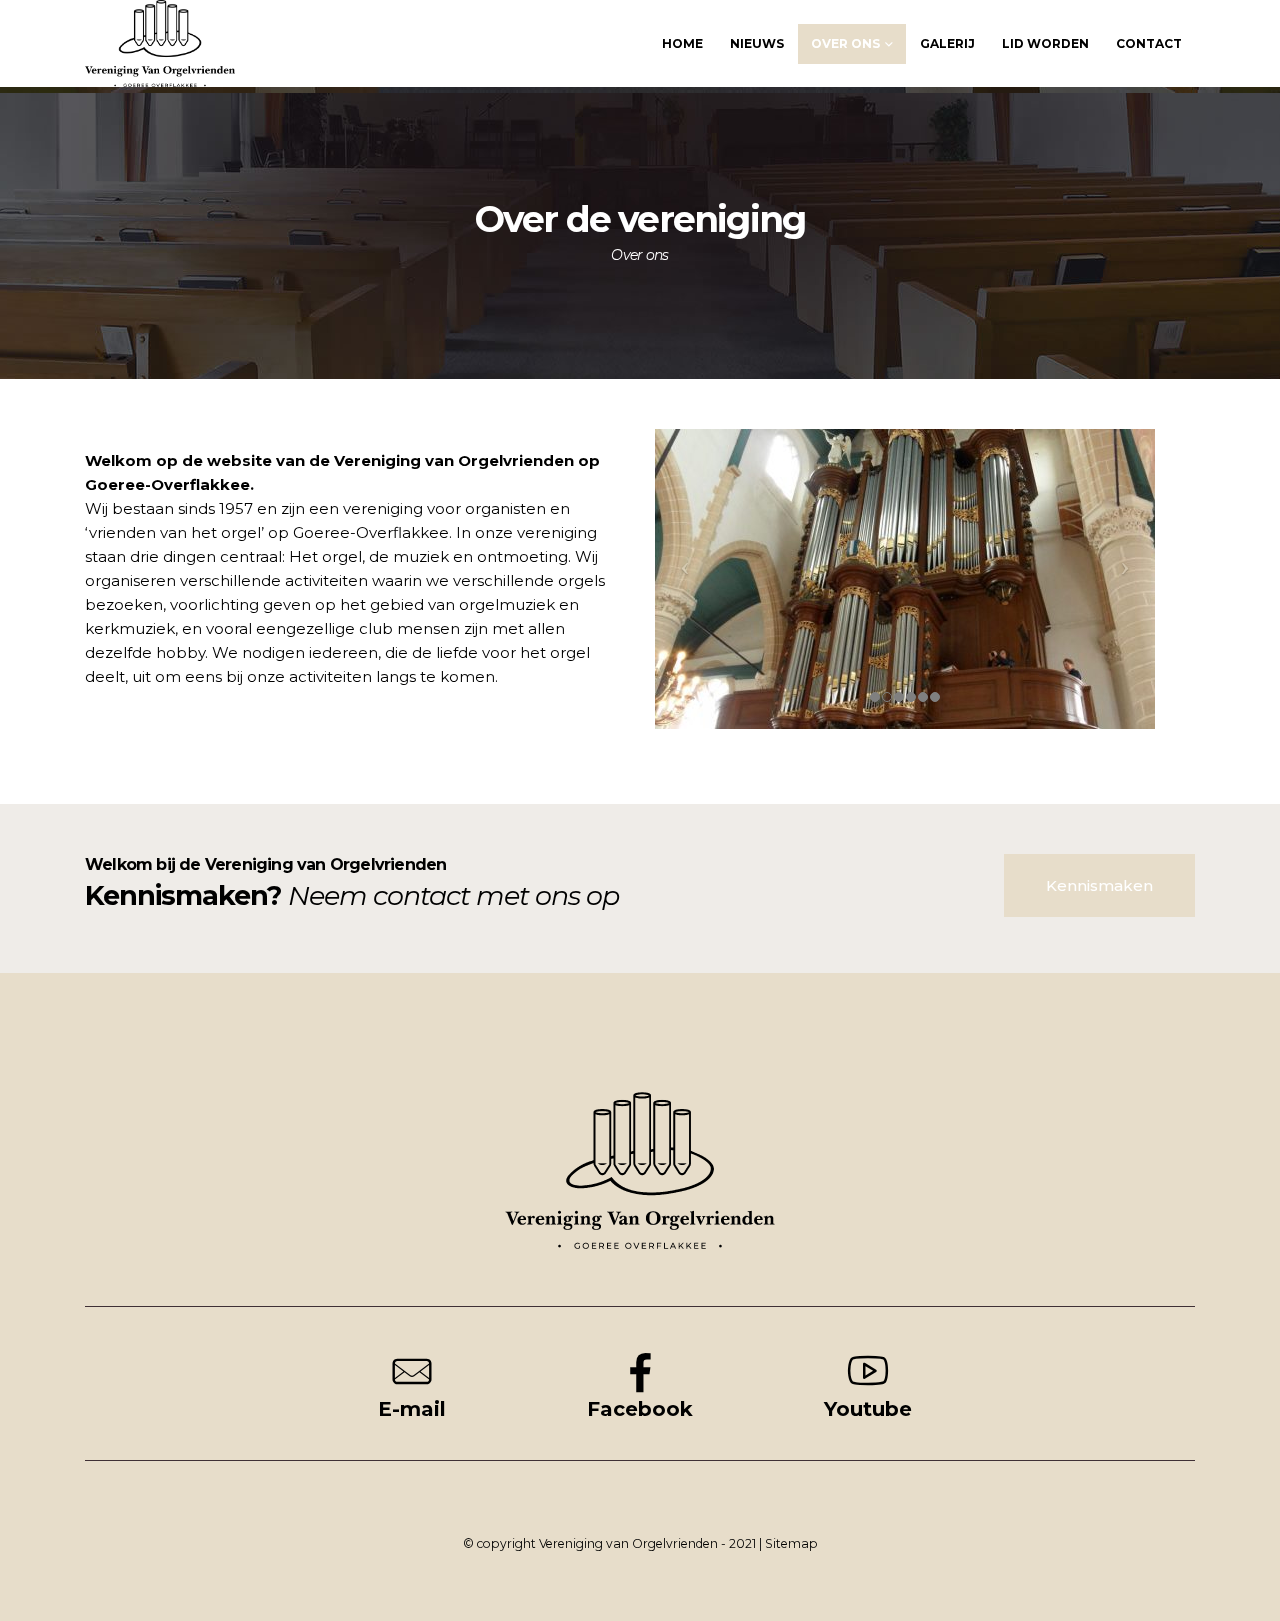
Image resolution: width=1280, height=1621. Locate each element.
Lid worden (1045, 43)
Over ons (845, 43)
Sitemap (791, 1543)
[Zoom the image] (640, 1102)
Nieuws (757, 43)
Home (682, 43)
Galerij (947, 43)
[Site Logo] (160, 43)
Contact (1149, 43)
